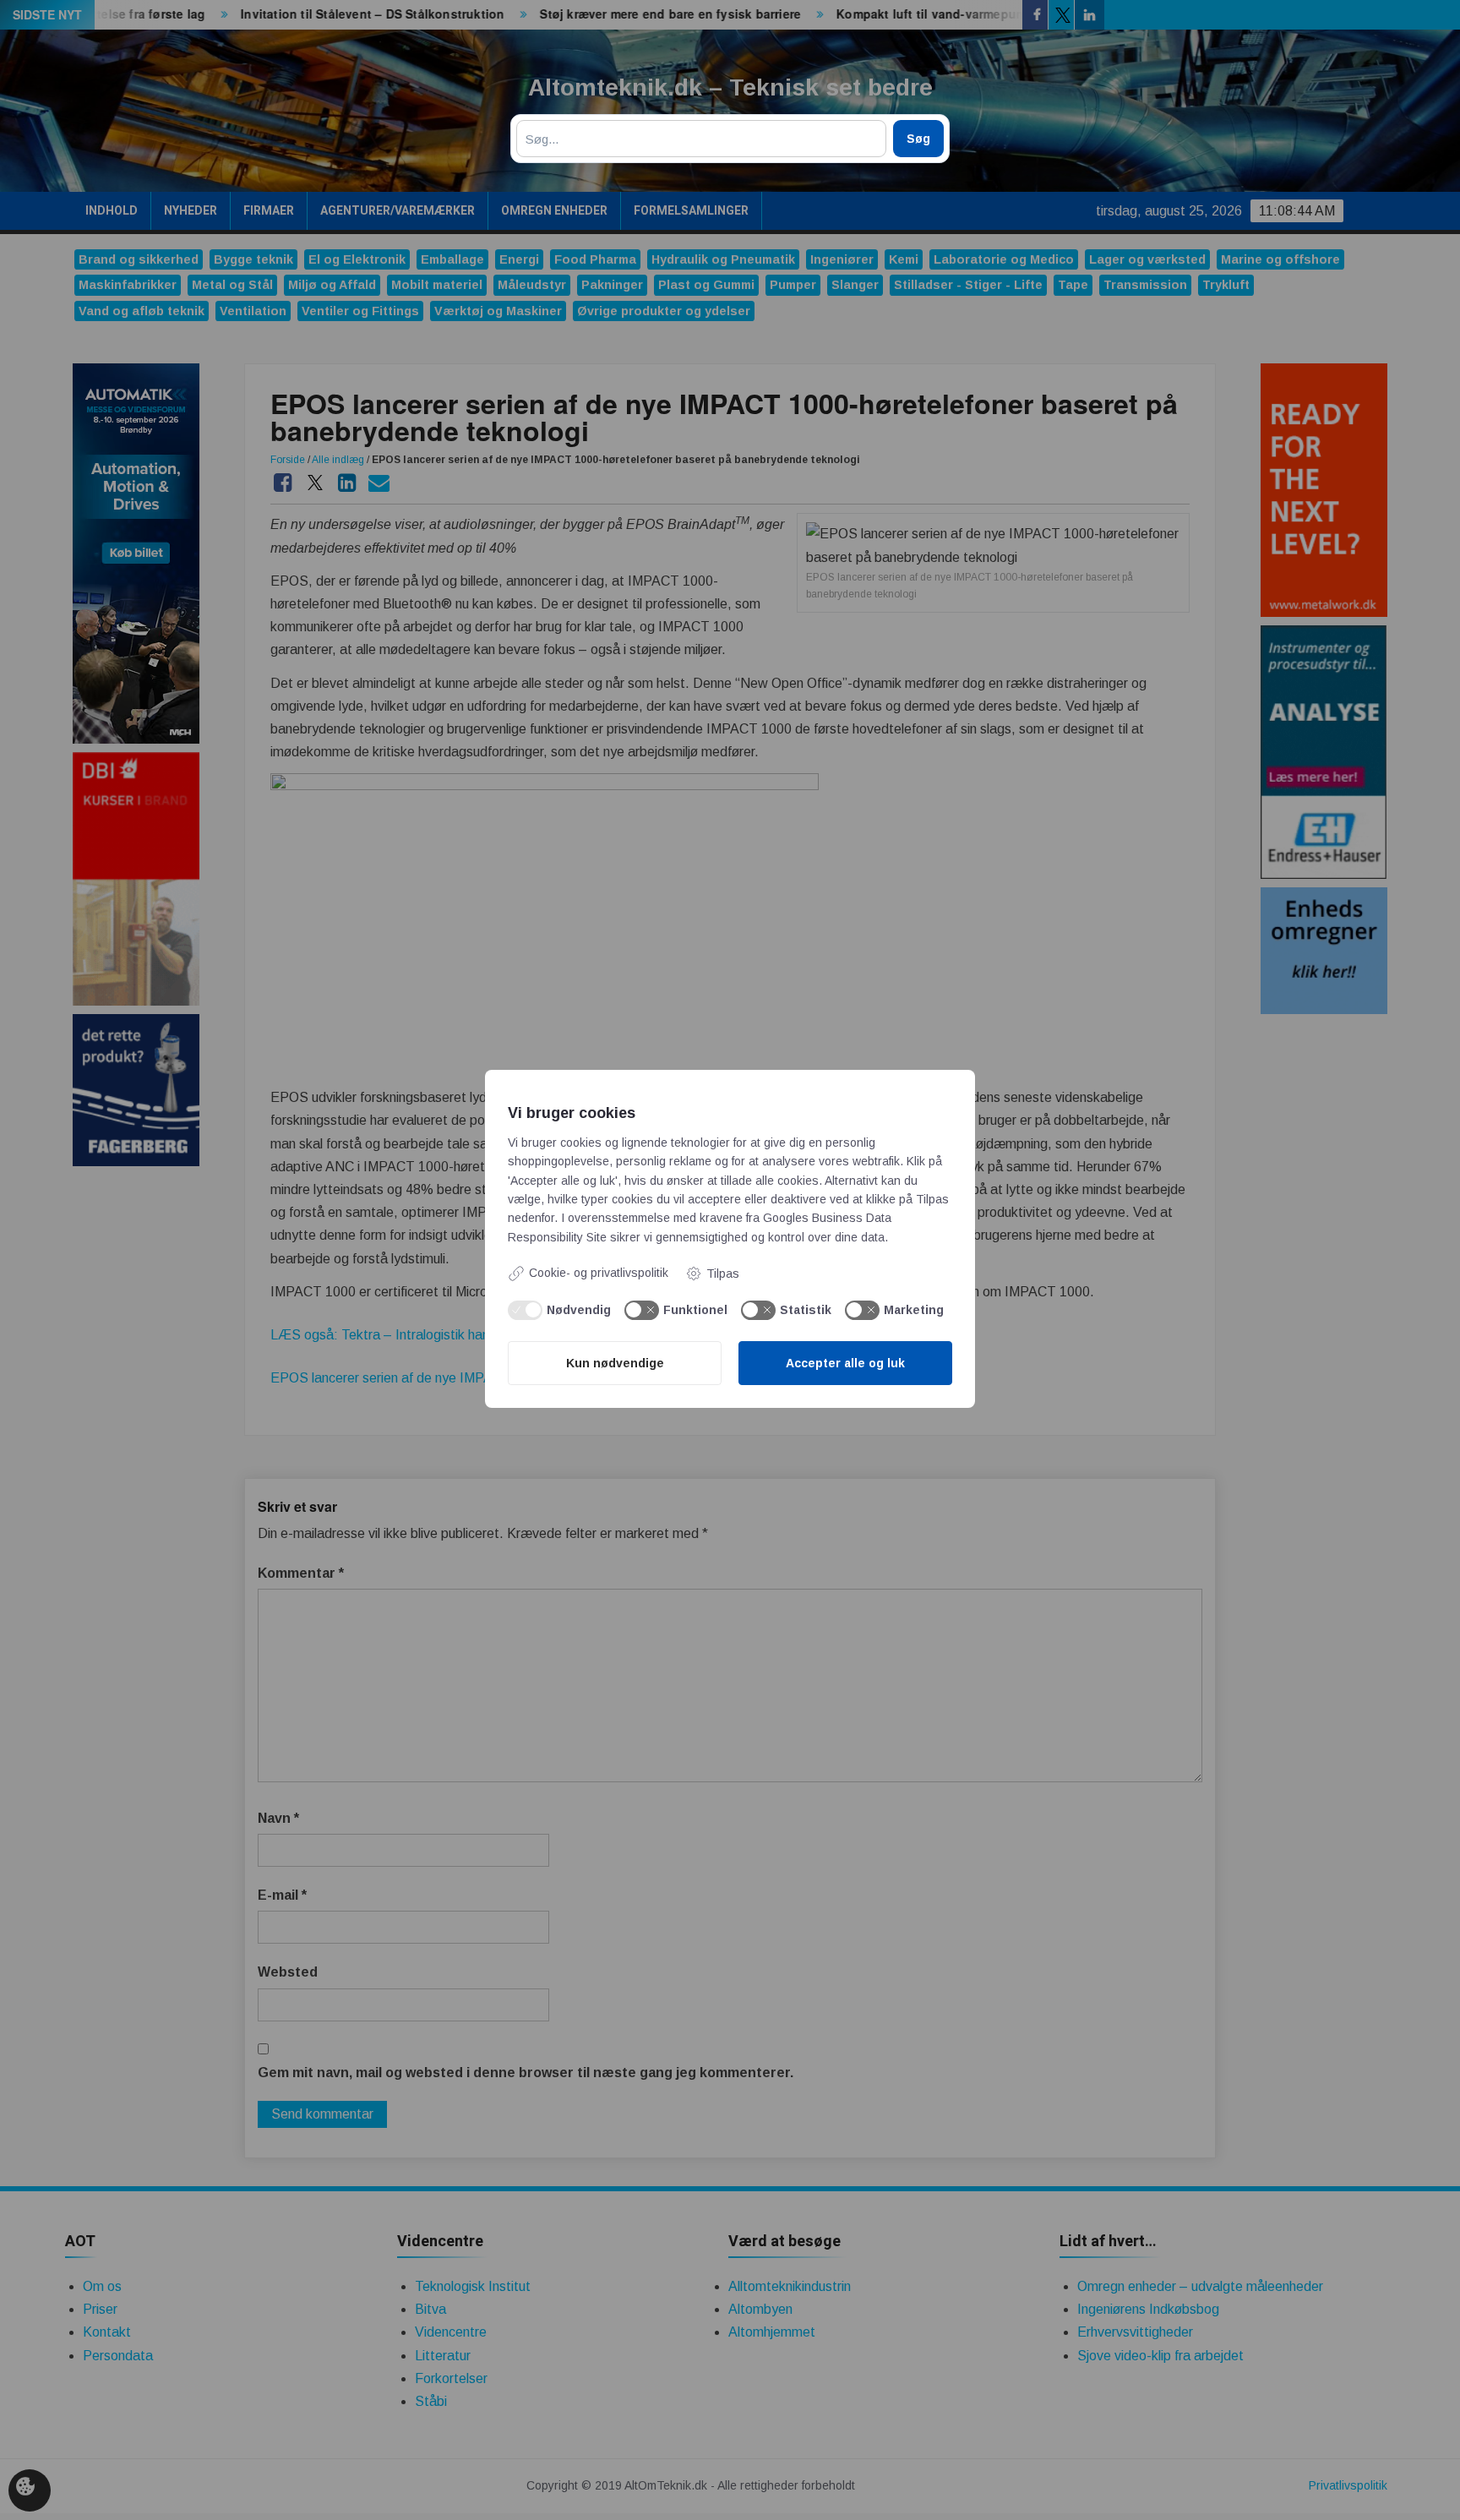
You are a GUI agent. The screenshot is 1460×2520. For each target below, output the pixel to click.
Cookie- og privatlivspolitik (599, 1273)
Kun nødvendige (615, 1363)
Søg (918, 139)
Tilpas (723, 1274)
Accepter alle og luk (845, 1363)
